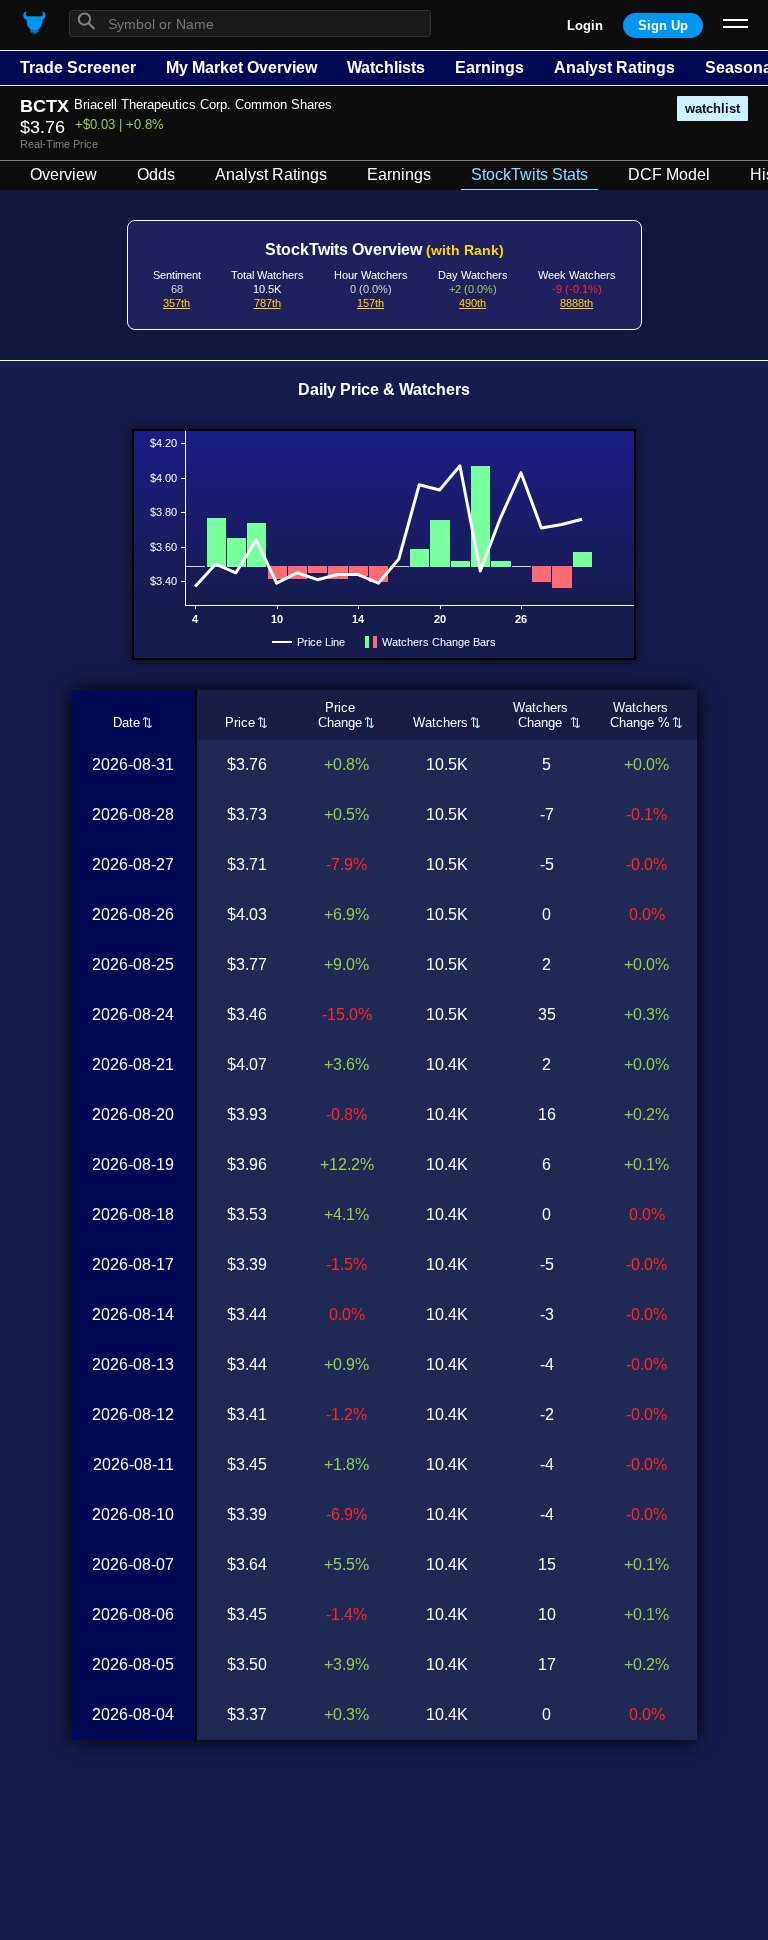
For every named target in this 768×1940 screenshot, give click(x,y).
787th (267, 303)
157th (370, 303)
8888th (576, 303)
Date (126, 722)
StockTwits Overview (384, 249)
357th (176, 303)
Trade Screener (78, 67)
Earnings (489, 67)
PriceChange (340, 715)
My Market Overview (241, 67)
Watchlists (386, 67)
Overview (63, 174)
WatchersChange (540, 715)
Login (585, 25)
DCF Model (669, 174)
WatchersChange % (640, 715)
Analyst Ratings (614, 67)
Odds (156, 174)
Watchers (440, 722)
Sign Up (663, 25)
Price (240, 722)
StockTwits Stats (529, 174)
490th (472, 303)
